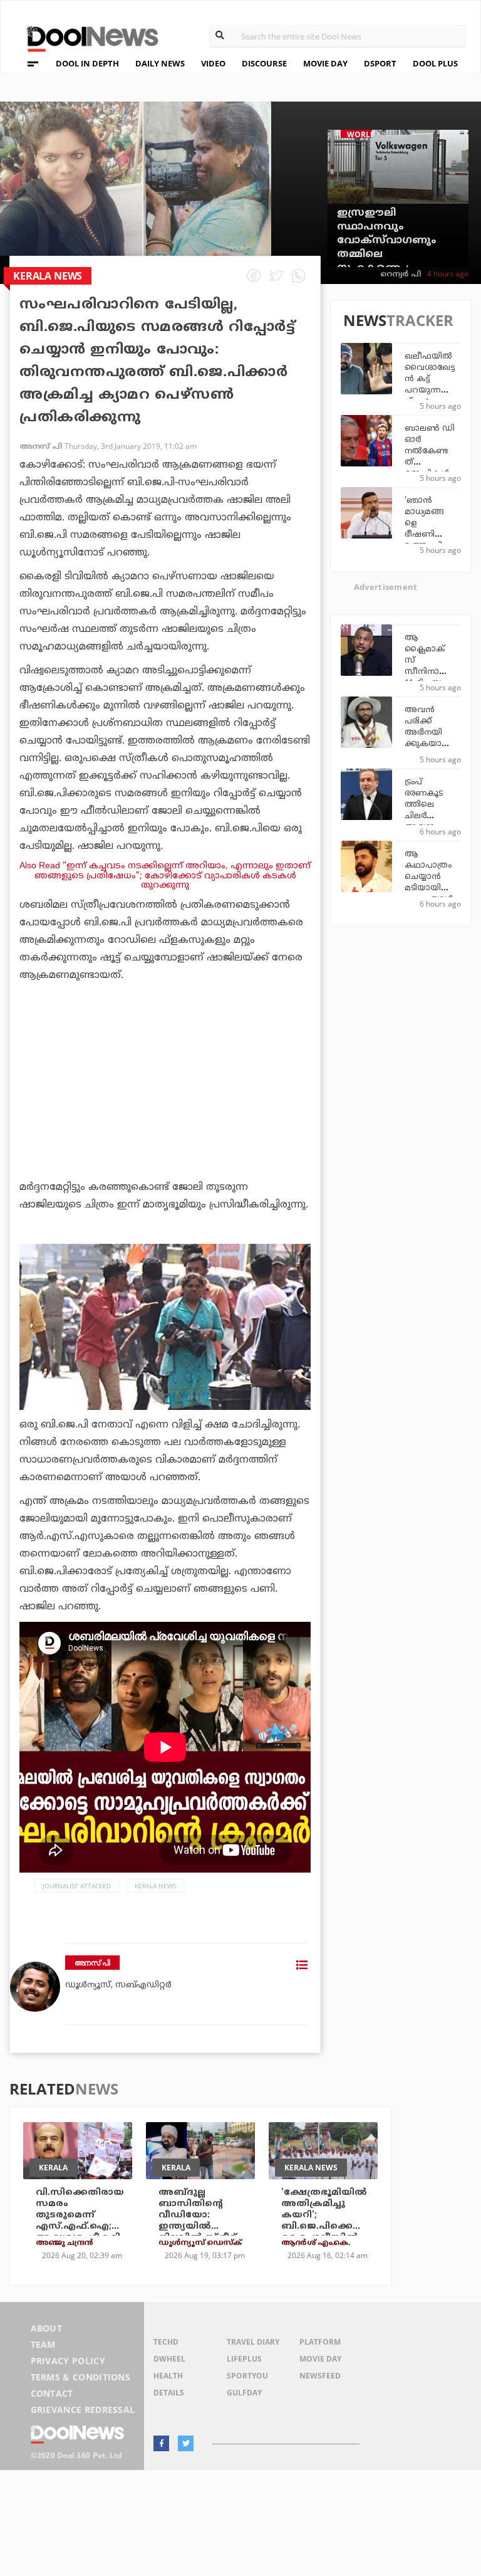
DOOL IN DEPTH (87, 63)
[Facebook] (161, 2443)
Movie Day (320, 2359)
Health (168, 2376)
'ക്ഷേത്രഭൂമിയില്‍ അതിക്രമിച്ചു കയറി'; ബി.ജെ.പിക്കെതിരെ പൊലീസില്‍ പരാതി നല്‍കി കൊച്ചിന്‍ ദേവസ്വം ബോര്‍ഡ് (326, 2232)
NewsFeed (320, 2376)
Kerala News (155, 1886)
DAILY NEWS (160, 63)
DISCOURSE (264, 63)
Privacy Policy (68, 2361)
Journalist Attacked (77, 1886)
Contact (52, 2393)
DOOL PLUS (435, 63)
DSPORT (380, 63)
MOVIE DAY (325, 63)
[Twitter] (186, 2443)
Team (43, 2344)
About (47, 2328)
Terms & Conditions (81, 2377)
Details (169, 2393)
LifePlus (244, 2359)
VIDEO (213, 63)
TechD (166, 2342)
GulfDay (244, 2393)
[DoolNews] (87, 37)
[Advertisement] (165, 1116)
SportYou (247, 2376)
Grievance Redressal (83, 2410)
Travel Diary (253, 2342)
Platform (320, 2342)
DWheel (169, 2359)
